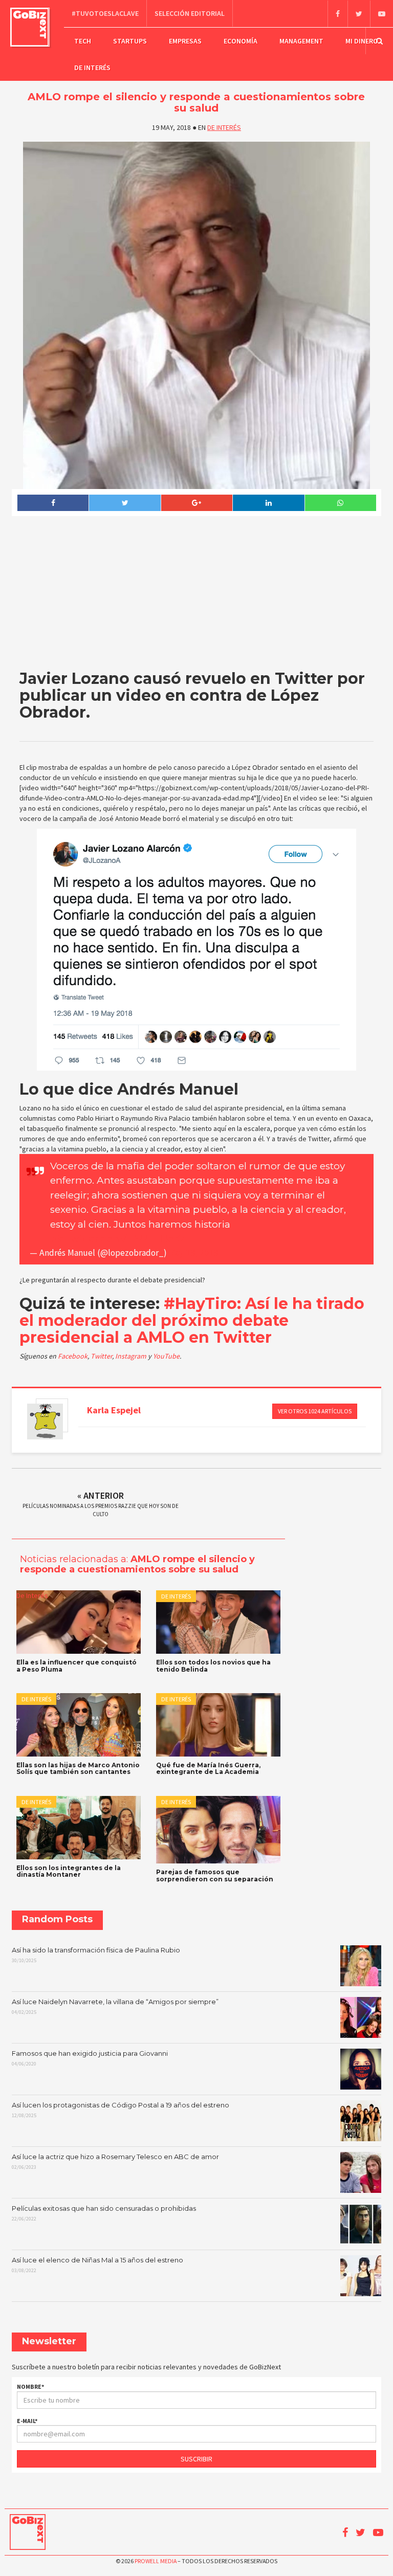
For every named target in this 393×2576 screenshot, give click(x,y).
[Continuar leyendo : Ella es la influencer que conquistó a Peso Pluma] (79, 1622)
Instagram (132, 1356)
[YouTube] (381, 14)
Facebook (73, 1356)
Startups (130, 41)
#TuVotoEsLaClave (105, 13)
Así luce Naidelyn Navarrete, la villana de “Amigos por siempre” (115, 2007)
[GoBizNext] (30, 27)
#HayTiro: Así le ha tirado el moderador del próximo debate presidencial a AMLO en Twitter (192, 1320)
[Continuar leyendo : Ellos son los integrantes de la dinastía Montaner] (79, 1828)
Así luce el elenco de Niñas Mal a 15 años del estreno (97, 2265)
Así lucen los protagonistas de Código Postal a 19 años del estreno (121, 2110)
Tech (83, 41)
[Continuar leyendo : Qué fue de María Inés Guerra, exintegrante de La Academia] (218, 1725)
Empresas (185, 41)
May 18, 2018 (193, 1253)
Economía (241, 41)
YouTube (166, 1356)
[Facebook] (337, 14)
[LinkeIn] (268, 503)
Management (301, 41)
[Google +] (196, 503)
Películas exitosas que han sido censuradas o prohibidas (104, 2213)
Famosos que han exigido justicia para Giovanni (90, 2058)
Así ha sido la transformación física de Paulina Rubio (96, 1955)
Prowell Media (156, 2561)
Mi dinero (362, 41)
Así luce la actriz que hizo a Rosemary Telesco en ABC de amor (115, 2162)
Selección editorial (190, 13)
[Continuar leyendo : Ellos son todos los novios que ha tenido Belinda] (218, 1622)
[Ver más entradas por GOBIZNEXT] (45, 1422)
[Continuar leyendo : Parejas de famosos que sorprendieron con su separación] (218, 1830)
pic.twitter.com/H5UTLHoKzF (121, 1239)
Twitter (101, 1356)
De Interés (92, 68)
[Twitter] (359, 14)
